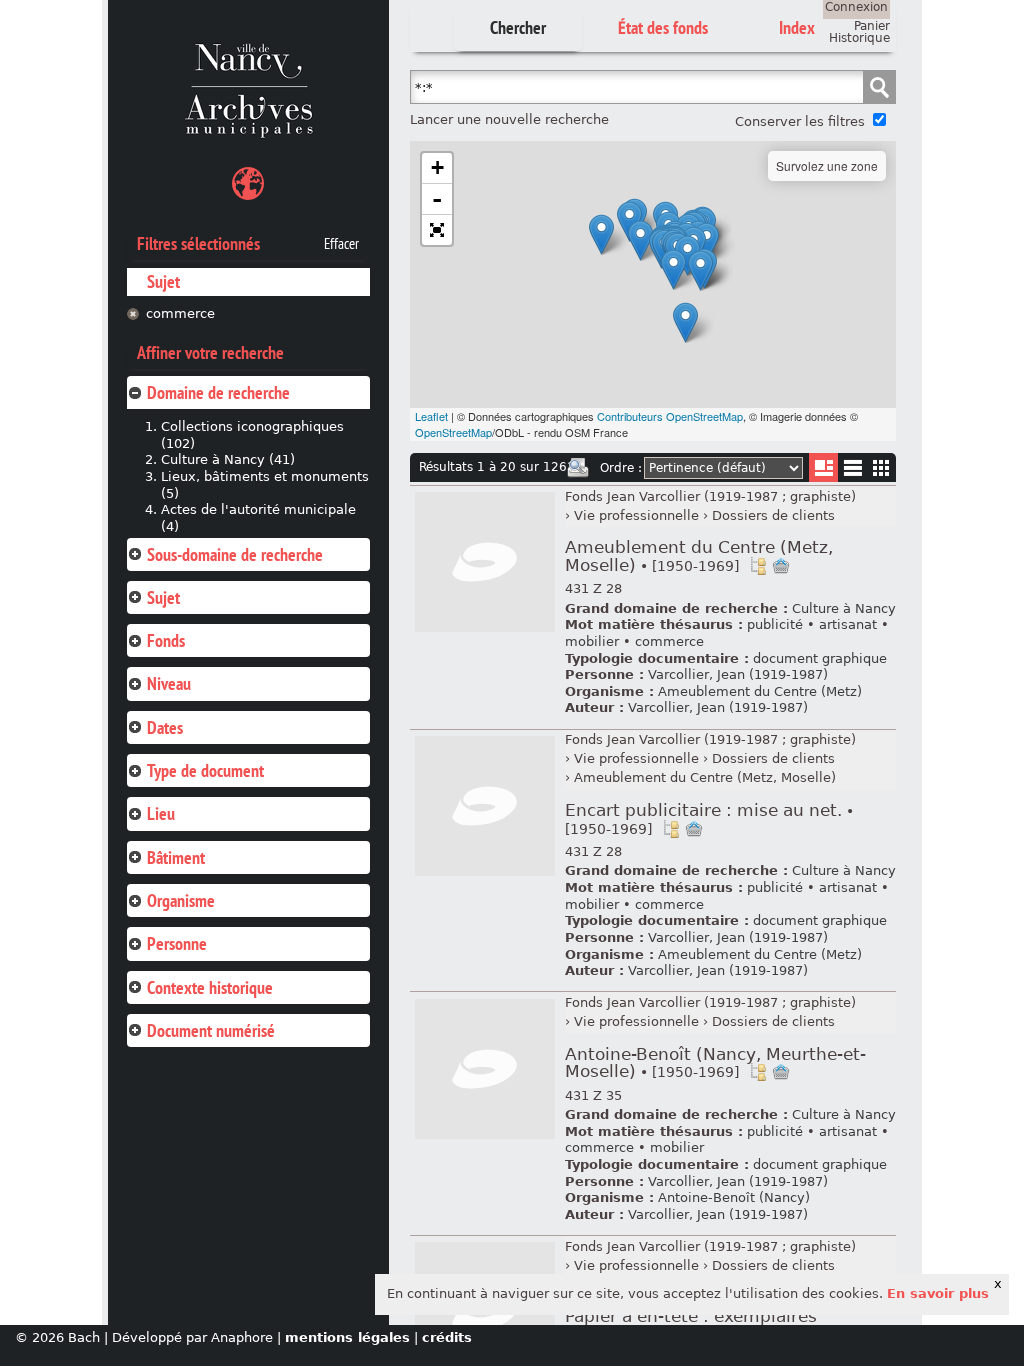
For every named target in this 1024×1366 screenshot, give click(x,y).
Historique (859, 38)
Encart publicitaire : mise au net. (709, 819)
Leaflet (431, 416)
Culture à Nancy (844, 608)
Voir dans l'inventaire (758, 566)
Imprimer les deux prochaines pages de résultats (578, 468)
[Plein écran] (437, 230)
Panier (872, 26)
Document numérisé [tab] (211, 1030)
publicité (775, 624)
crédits (447, 1337)
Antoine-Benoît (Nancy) (734, 1197)
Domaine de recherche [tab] (218, 392)
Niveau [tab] (169, 683)
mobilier (592, 641)
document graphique (820, 658)
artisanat (848, 624)
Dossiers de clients (773, 515)
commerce (180, 313)
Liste (823, 467)
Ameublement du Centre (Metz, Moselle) (699, 556)
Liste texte (852, 471)
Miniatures (881, 467)
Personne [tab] (177, 943)
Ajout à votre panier (781, 566)
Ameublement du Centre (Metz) (760, 691)
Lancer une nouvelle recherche (509, 119)
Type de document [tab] (205, 770)
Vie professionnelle (636, 515)
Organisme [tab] (181, 900)
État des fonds (663, 27)
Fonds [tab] (166, 640)
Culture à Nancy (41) (228, 459)
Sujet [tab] (163, 597)
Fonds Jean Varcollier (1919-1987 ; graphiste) (710, 496)
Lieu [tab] (161, 813)
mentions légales (347, 1337)
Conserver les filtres (800, 121)
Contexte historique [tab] (210, 987)
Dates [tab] (165, 727)
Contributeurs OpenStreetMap (670, 416)
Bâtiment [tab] (176, 857)
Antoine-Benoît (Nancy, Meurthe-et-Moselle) (715, 1063)
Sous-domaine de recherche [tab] (235, 554)
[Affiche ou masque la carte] (248, 186)
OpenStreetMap (453, 432)
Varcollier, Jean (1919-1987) (738, 674)
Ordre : (621, 468)
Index (797, 27)
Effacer (341, 244)
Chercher (518, 27)
